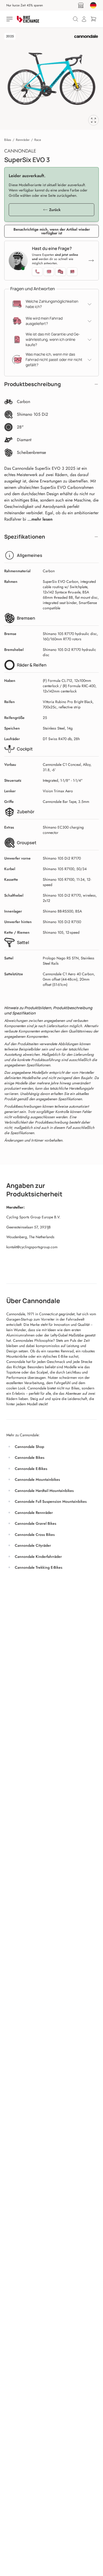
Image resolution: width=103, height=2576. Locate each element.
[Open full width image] (93, 120)
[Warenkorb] (93, 19)
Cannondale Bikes (30, 1457)
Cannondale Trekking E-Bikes (39, 1567)
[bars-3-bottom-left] (10, 19)
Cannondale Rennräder (34, 1513)
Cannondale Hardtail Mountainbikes (44, 1491)
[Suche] (76, 19)
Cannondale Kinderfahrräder (38, 1557)
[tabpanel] (51, 79)
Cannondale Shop (29, 1447)
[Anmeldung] (84, 19)
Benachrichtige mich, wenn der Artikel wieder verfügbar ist (52, 231)
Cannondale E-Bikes (31, 1469)
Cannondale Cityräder (33, 1545)
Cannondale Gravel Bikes (36, 1523)
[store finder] (81, 5)
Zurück (55, 210)
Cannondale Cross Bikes (35, 1535)
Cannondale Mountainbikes (37, 1479)
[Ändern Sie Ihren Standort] (93, 5)
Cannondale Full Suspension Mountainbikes (51, 1501)
